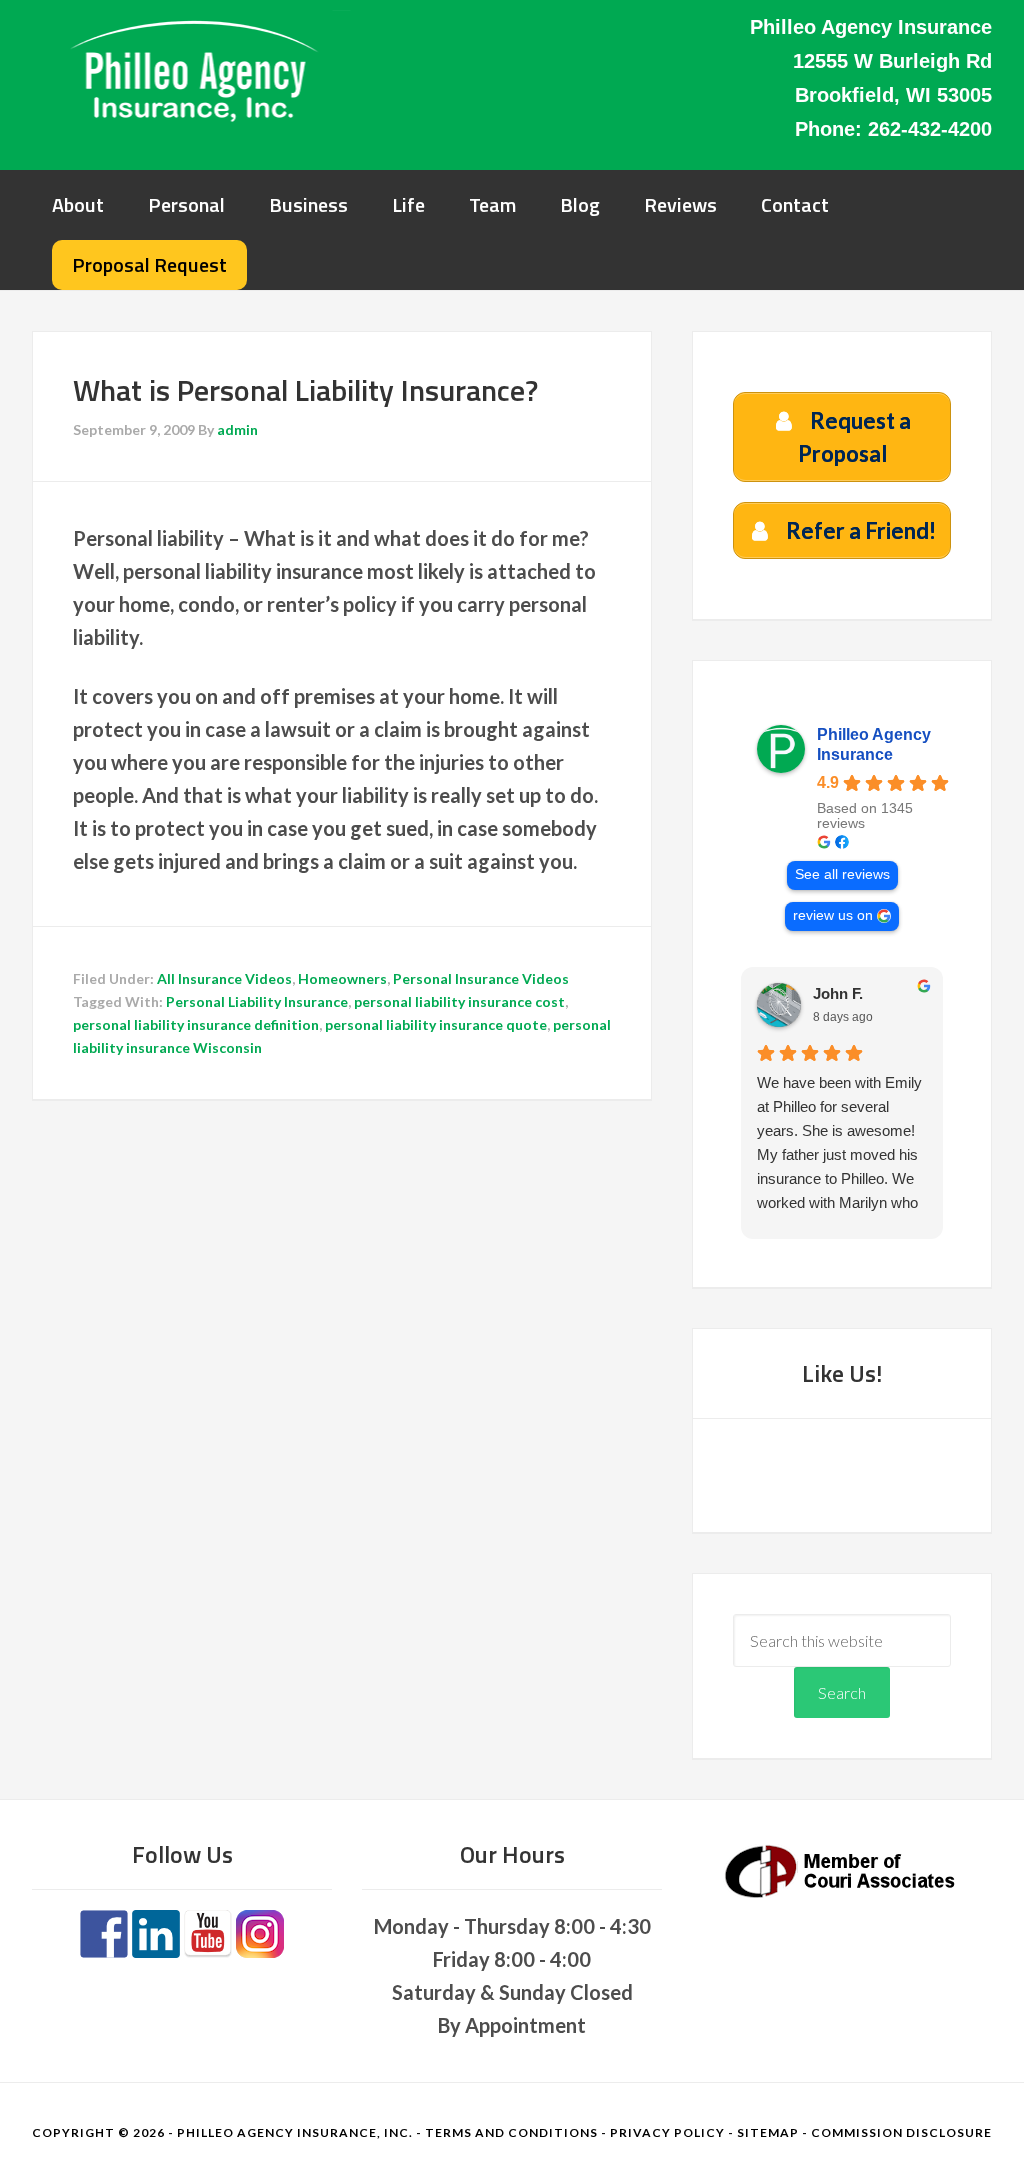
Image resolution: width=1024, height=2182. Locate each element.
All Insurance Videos (224, 978)
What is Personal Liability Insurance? (305, 390)
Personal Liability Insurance (257, 1001)
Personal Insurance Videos (481, 978)
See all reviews (842, 874)
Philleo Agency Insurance (874, 744)
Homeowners (342, 978)
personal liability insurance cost (459, 1001)
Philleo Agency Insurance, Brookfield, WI (192, 70)
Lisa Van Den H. (868, 993)
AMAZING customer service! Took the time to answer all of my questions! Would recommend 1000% (836, 1130)
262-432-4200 (930, 129)
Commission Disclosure (901, 2132)
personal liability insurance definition (196, 1024)
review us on (833, 915)
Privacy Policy (667, 2132)
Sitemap (768, 2132)
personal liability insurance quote (436, 1024)
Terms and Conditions (511, 2132)
